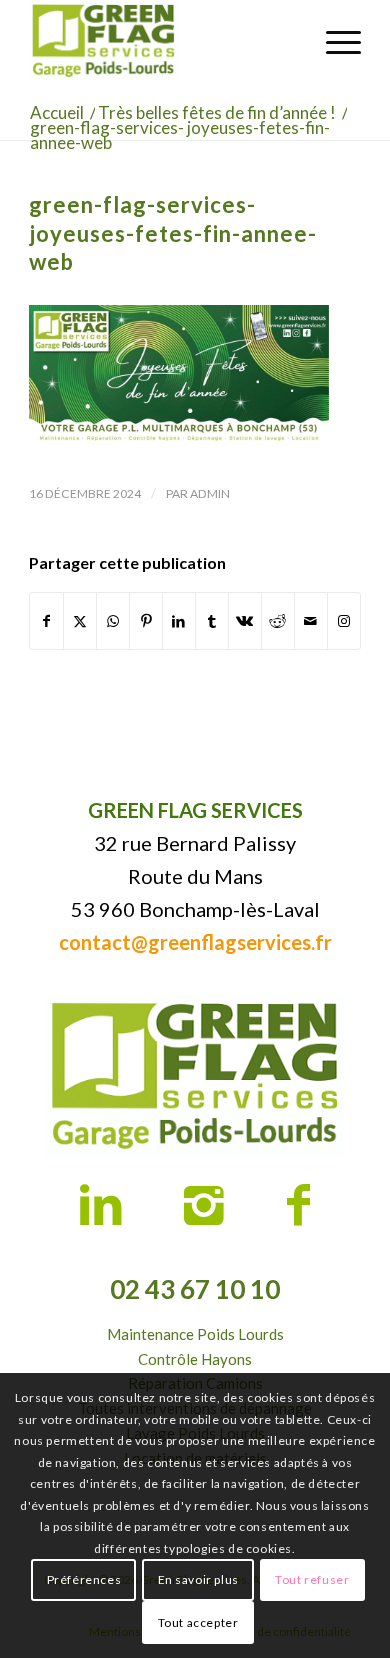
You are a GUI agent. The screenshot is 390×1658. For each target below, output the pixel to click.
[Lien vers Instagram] (344, 621)
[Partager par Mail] (311, 621)
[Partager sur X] (80, 621)
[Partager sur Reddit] (278, 621)
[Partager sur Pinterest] (146, 621)
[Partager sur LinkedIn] (179, 621)
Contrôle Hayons (195, 1359)
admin (210, 493)
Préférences (84, 1579)
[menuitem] (333, 41)
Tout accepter (198, 1622)
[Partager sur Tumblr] (212, 621)
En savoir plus (198, 1579)
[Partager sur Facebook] (46, 621)
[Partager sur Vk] (245, 621)
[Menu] (333, 41)
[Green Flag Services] (161, 41)
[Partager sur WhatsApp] (113, 621)
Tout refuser (312, 1579)
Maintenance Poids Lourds (195, 1334)
